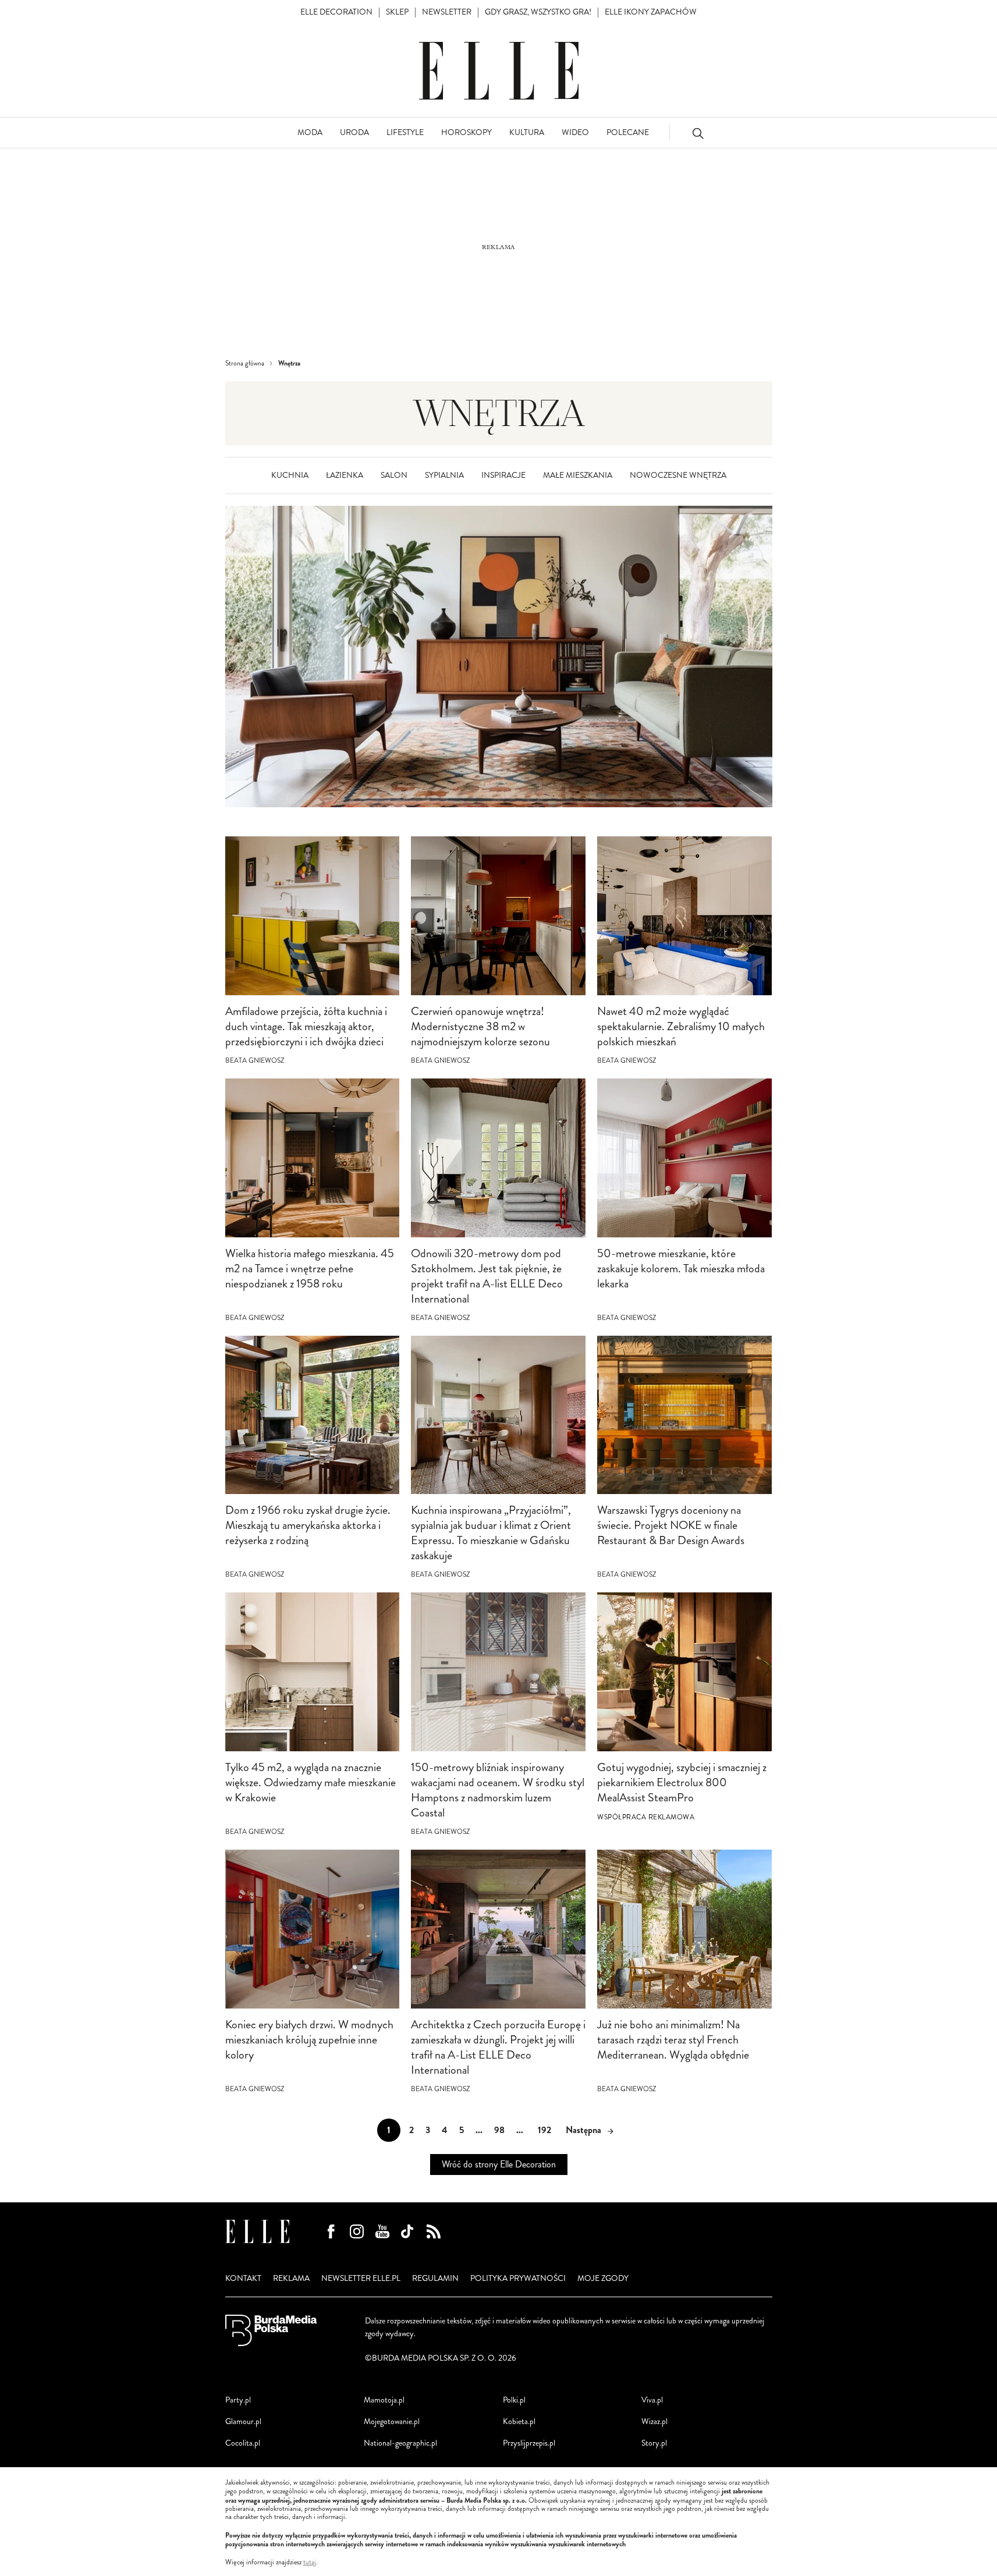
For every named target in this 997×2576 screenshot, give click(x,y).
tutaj (310, 2563)
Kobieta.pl (519, 2421)
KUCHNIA (290, 475)
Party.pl (238, 2400)
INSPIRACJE (503, 475)
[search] (698, 133)
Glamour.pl (243, 2421)
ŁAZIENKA (345, 475)
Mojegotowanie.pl (392, 2421)
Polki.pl (514, 2400)
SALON (394, 475)
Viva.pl (652, 2400)
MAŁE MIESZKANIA (578, 475)
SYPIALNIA (444, 475)
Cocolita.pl (243, 2443)
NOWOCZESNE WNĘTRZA (678, 475)
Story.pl (654, 2443)
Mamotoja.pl (384, 2400)
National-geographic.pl (400, 2443)
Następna (583, 2130)
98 (499, 2130)
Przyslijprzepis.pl (529, 2443)
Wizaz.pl (654, 2421)
